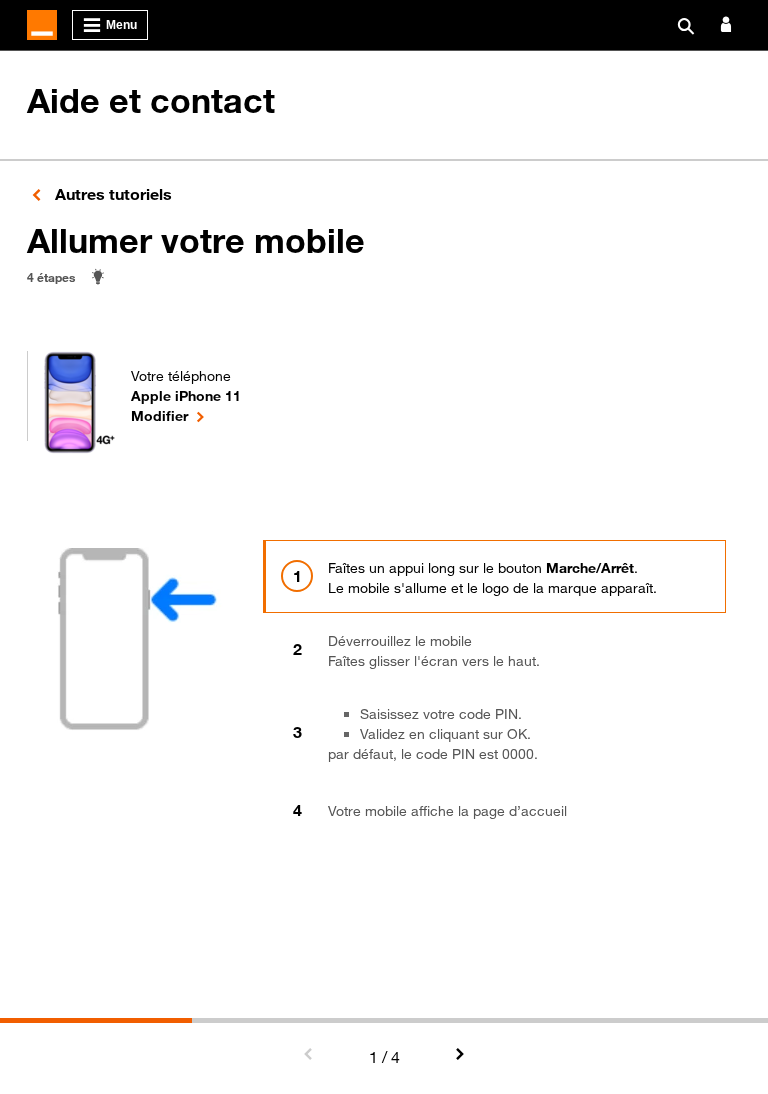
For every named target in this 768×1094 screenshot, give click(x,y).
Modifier (186, 415)
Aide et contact (151, 101)
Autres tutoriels (111, 194)
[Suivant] (459, 1055)
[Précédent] (309, 1055)
